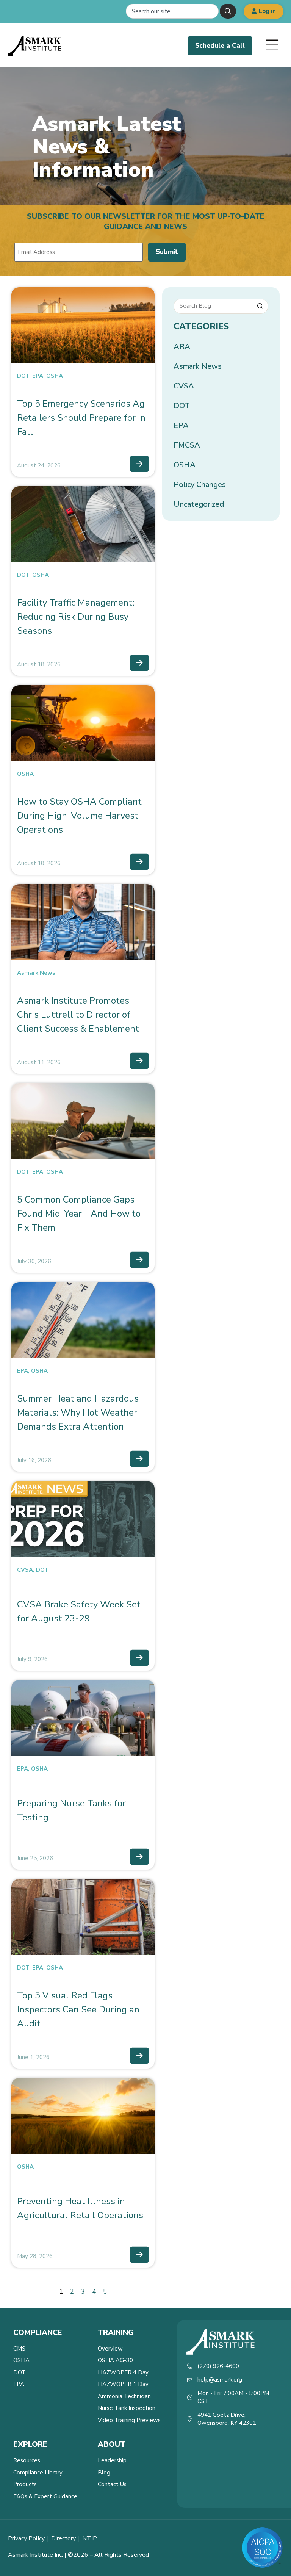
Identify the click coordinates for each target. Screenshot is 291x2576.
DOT (23, 376)
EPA (38, 376)
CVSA (25, 1570)
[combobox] (172, 11)
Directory (63, 2538)
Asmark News (36, 973)
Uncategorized (199, 504)
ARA (182, 347)
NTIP (90, 2538)
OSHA (55, 376)
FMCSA (187, 445)
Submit (167, 252)
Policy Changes (200, 485)
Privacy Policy (26, 2538)
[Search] (228, 11)
